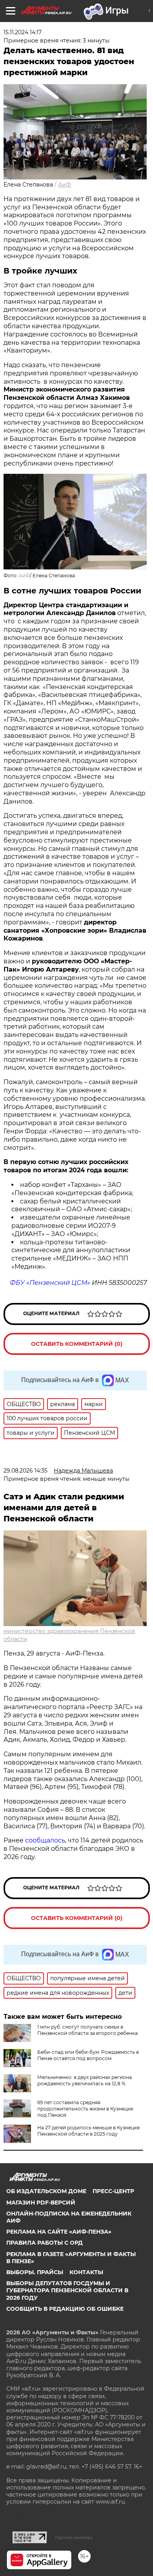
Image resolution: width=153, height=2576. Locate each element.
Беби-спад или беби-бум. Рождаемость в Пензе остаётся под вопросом (88, 2055)
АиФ (65, 185)
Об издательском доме (46, 2191)
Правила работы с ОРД (45, 2243)
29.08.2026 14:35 (25, 1471)
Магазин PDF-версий (41, 2203)
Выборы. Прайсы (35, 2272)
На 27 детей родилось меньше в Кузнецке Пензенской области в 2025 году (88, 2131)
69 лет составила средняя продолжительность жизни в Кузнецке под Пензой (85, 2109)
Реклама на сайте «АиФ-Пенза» (59, 2232)
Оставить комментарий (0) (77, 1344)
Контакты (86, 2272)
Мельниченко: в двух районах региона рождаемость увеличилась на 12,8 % (85, 2080)
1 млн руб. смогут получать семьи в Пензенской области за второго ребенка (87, 2030)
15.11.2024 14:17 (23, 32)
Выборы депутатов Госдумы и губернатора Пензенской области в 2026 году (67, 2290)
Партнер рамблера (74, 2537)
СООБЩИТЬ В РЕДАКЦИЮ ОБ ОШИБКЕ (65, 2309)
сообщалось (45, 1840)
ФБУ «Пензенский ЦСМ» (50, 1283)
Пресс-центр (113, 2191)
